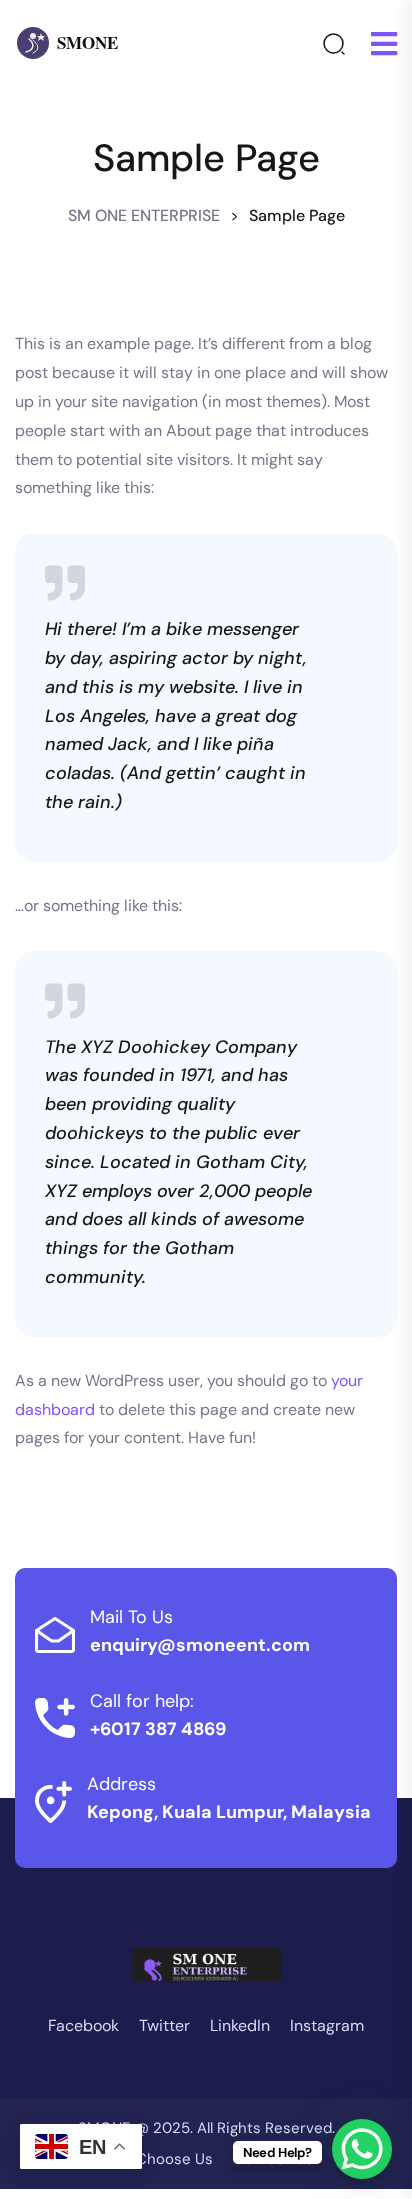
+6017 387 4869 (158, 1729)
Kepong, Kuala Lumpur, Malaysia (229, 1812)
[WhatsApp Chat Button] (362, 2149)
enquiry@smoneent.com (200, 1645)
